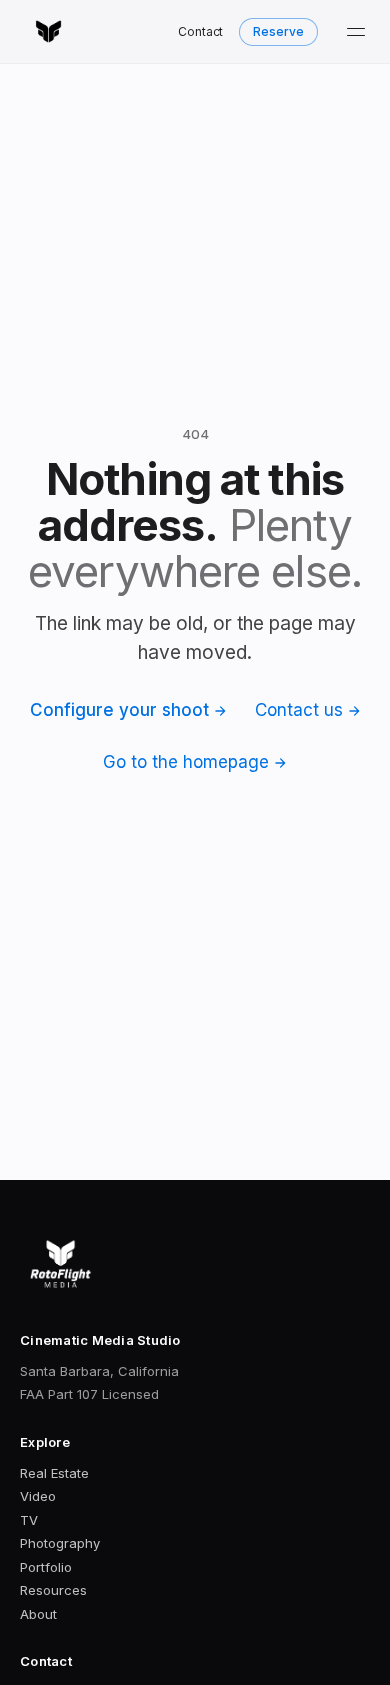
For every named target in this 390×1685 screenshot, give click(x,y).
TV (29, 1520)
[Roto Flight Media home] (48, 32)
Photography (60, 1543)
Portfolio (46, 1567)
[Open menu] (356, 32)
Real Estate (54, 1473)
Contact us (299, 710)
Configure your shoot (119, 710)
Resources (53, 1590)
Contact (201, 31)
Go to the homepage (186, 762)
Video (38, 1496)
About (38, 1614)
